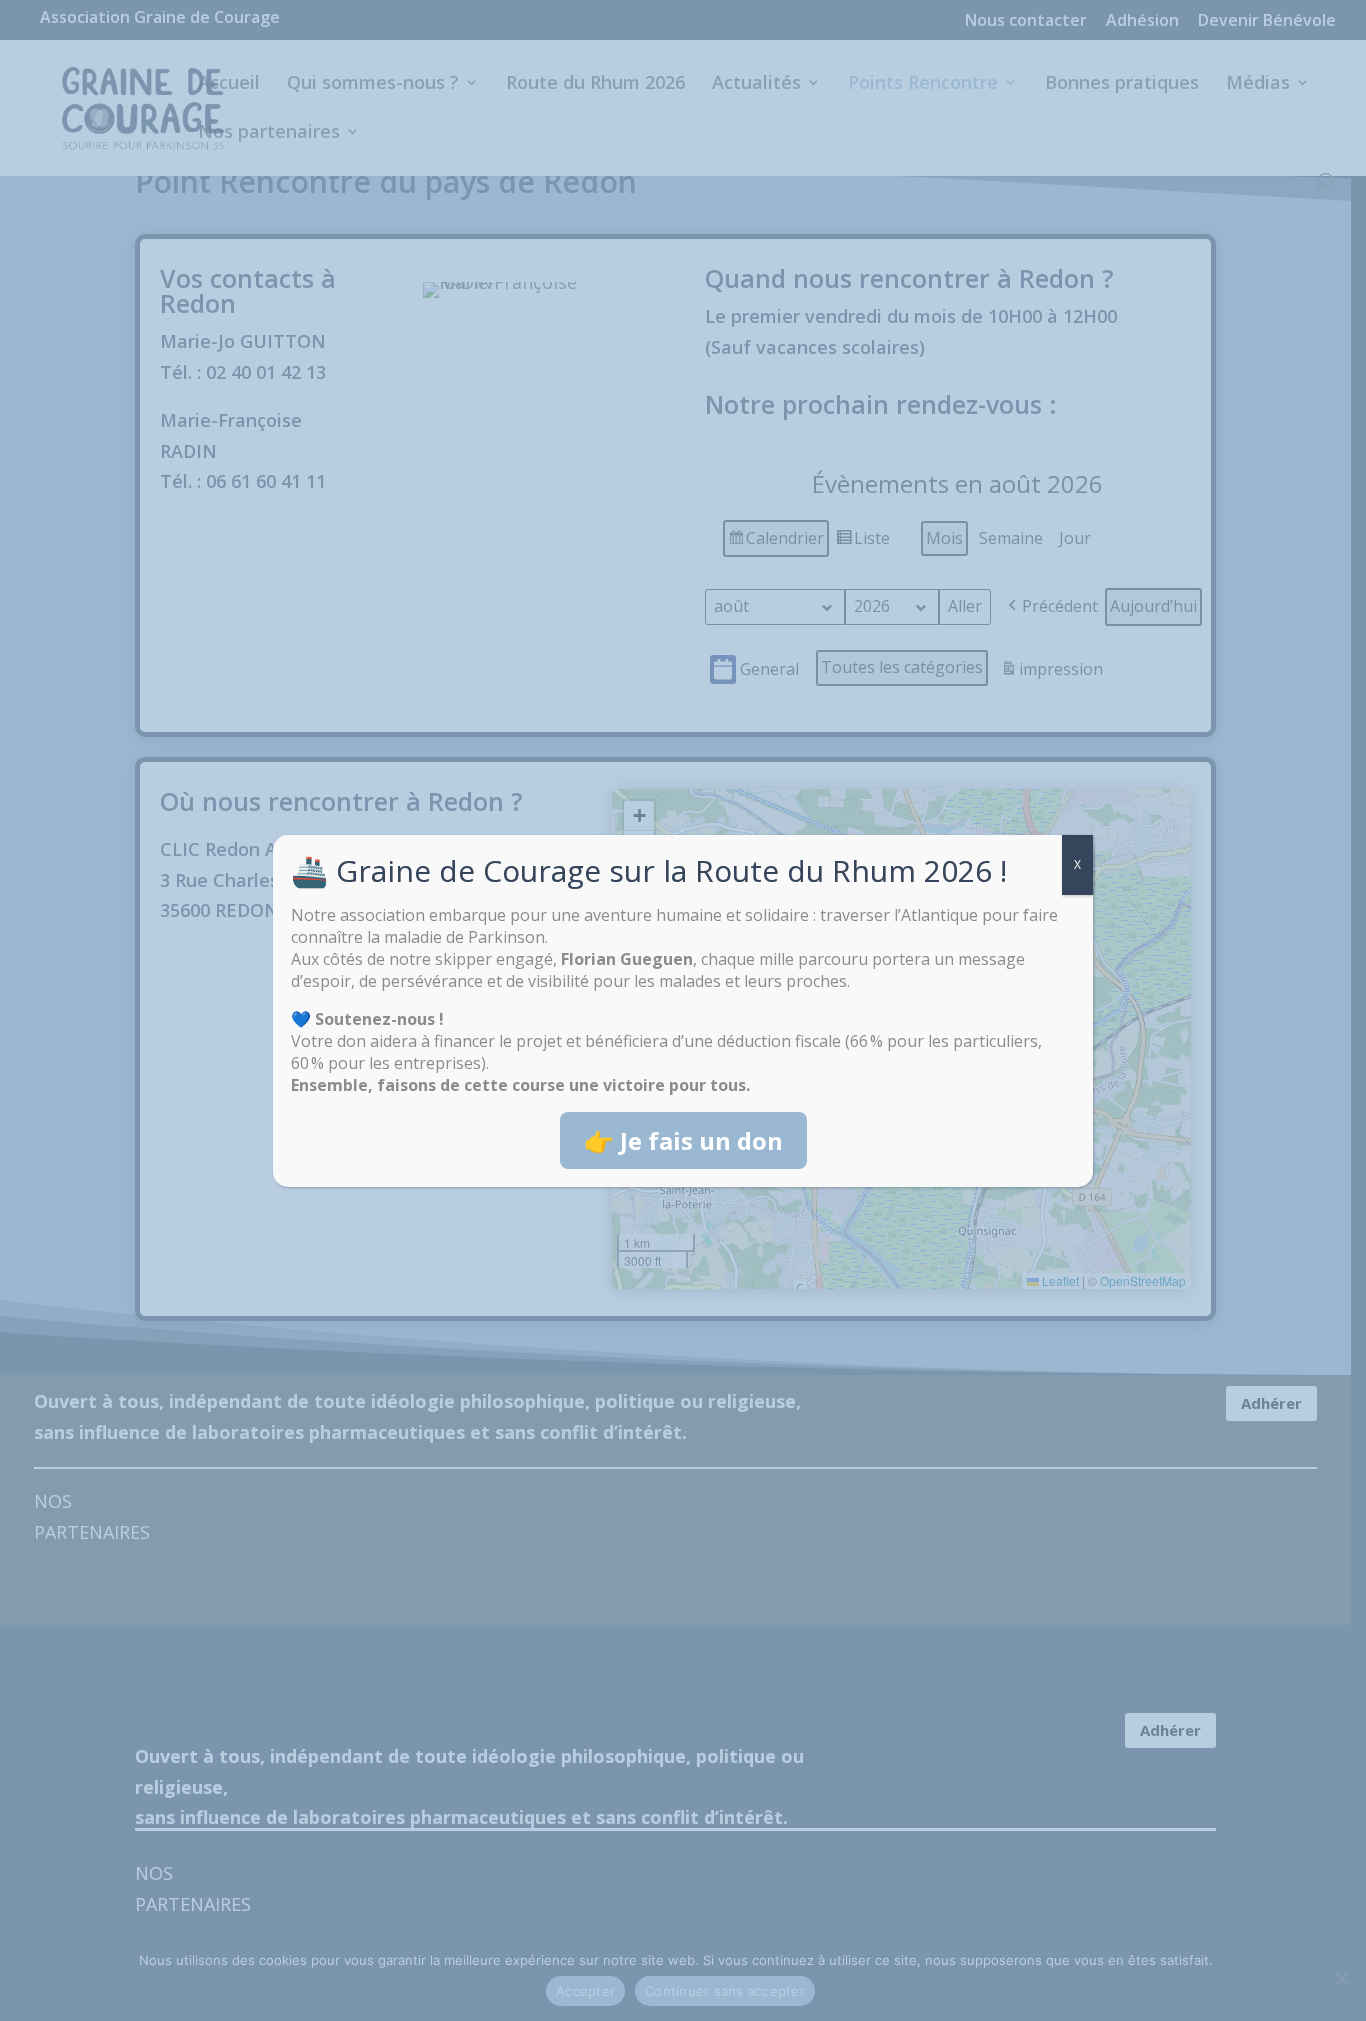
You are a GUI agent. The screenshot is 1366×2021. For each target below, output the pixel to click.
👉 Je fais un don (683, 1140)
